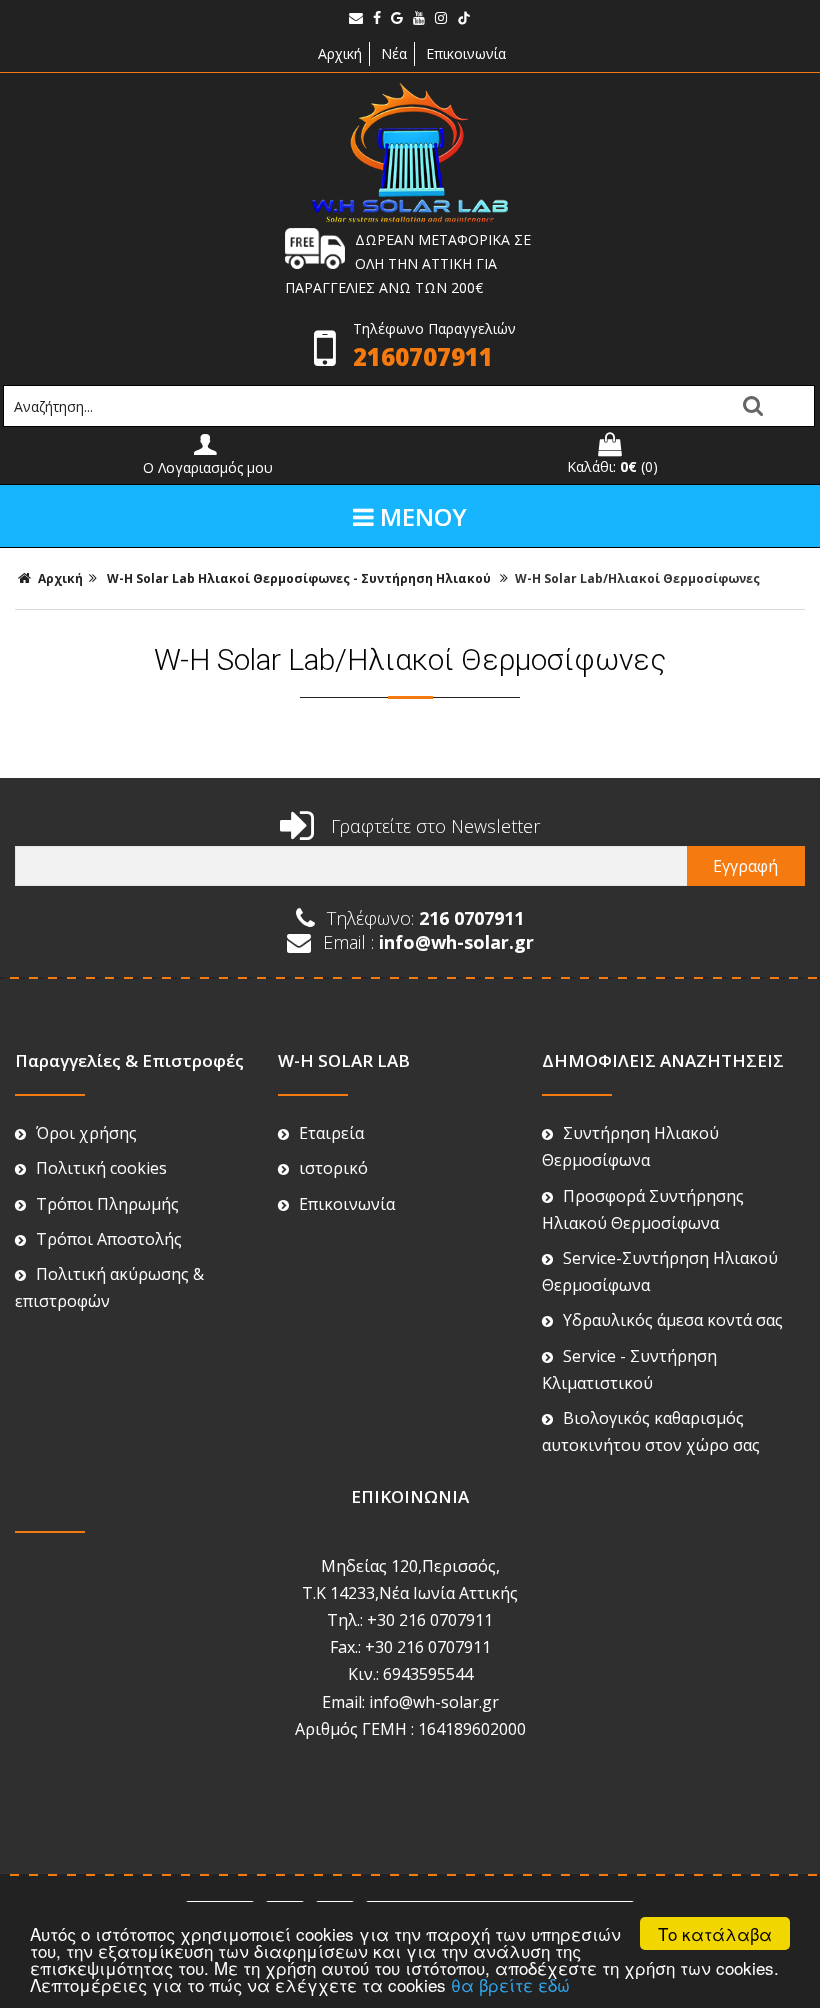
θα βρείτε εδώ (510, 1984)
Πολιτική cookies (101, 1168)
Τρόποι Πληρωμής (107, 1204)
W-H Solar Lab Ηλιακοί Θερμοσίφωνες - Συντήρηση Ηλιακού (302, 578)
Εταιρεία (331, 1133)
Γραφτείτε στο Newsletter (433, 826)
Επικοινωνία (466, 53)
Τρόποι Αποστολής (109, 1239)
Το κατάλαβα (715, 1933)
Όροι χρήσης (86, 1133)
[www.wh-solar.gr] (410, 217)
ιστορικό (333, 1168)
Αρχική (338, 53)
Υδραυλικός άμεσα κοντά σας (673, 1320)
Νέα (394, 53)
